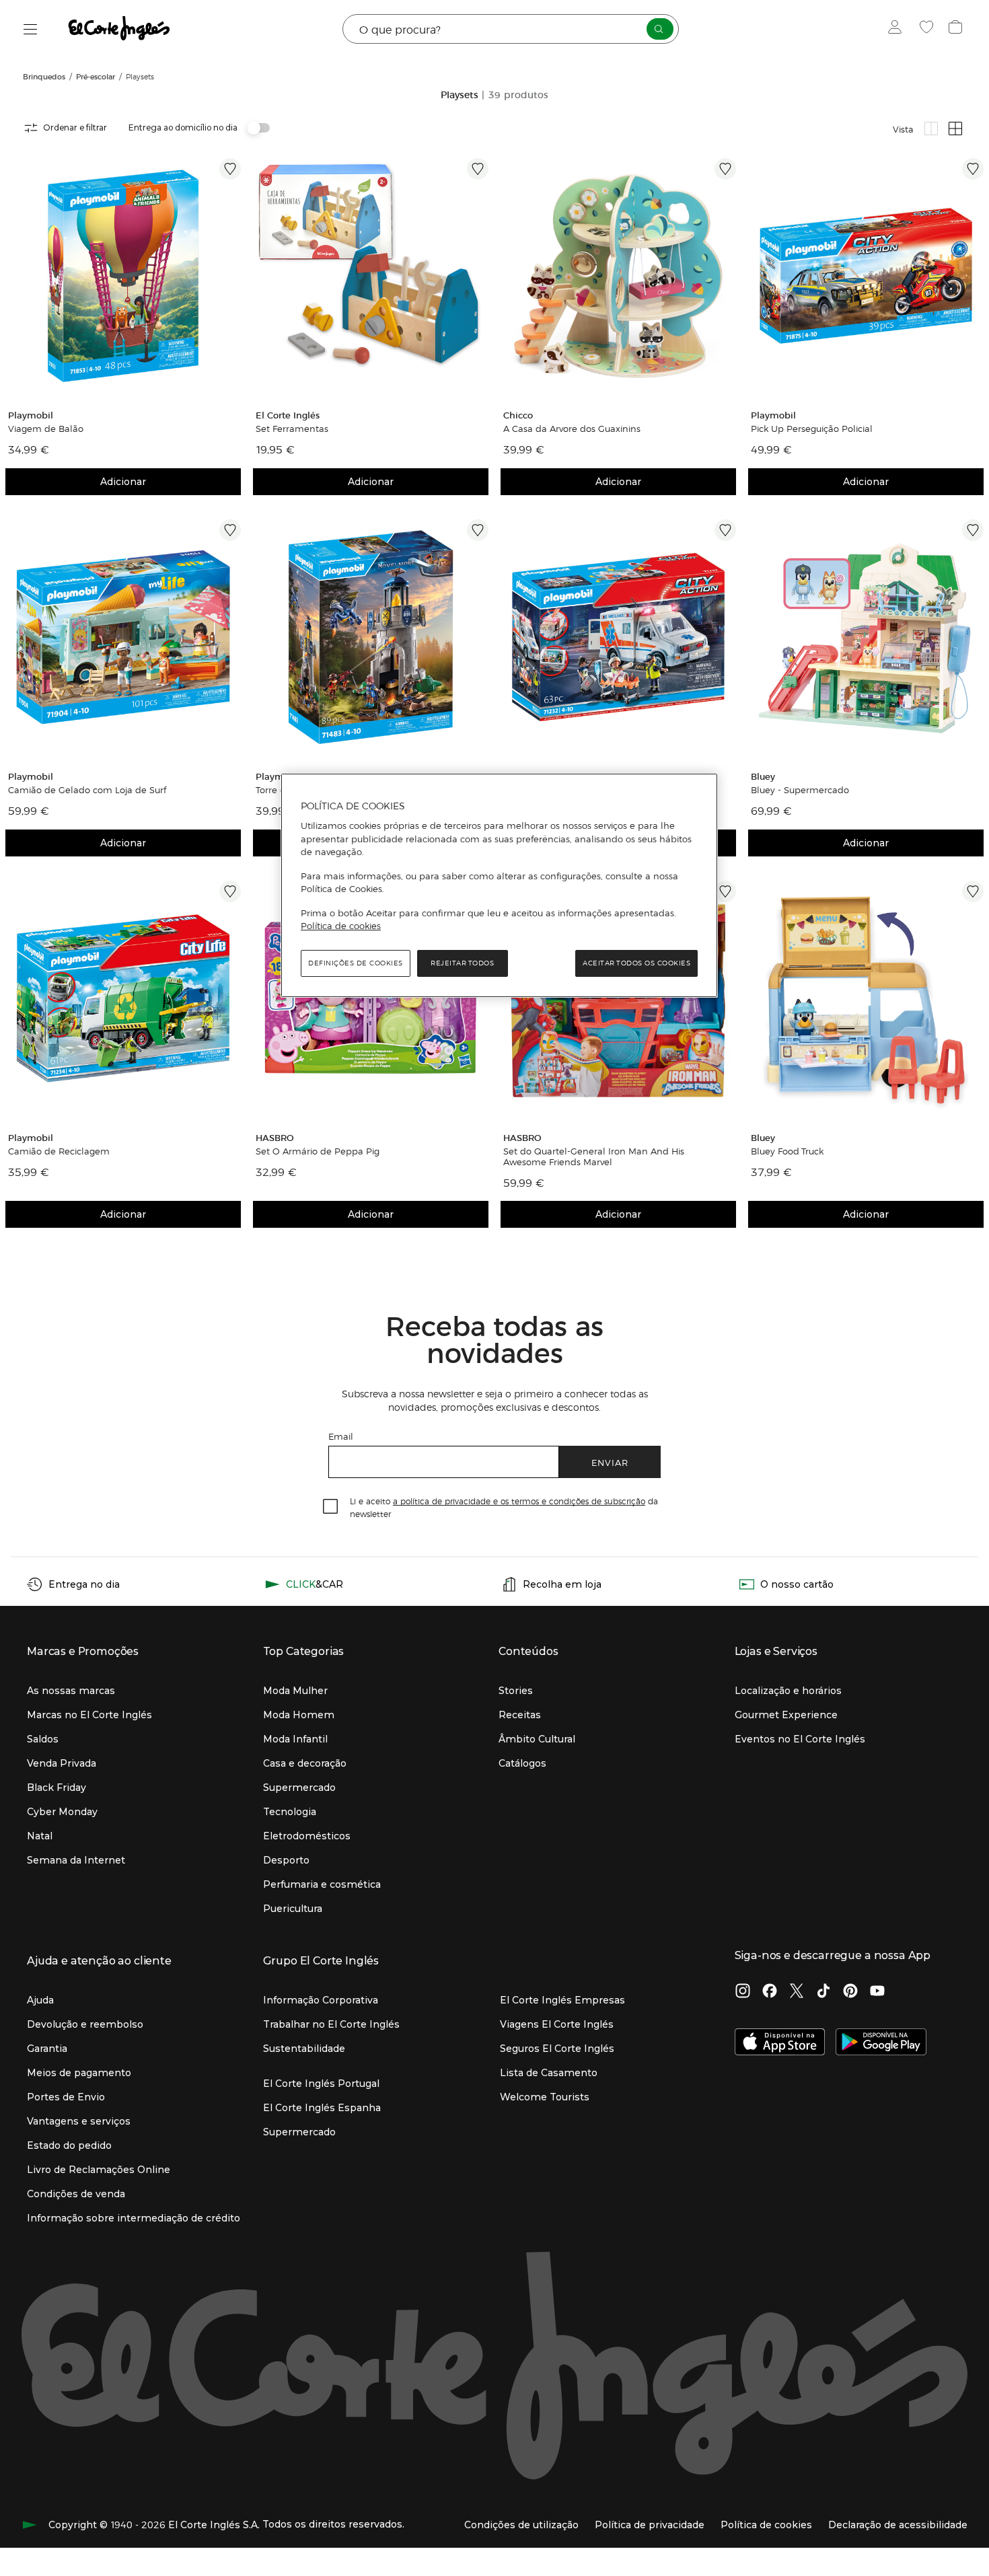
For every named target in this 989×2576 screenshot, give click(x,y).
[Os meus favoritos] (928, 29)
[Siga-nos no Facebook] (770, 1992)
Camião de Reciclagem (59, 1151)
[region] (499, 885)
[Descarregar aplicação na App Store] (780, 2043)
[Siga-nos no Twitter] (797, 1992)
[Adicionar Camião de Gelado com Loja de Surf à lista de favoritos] (230, 530)
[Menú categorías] (31, 29)
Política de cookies (341, 926)
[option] (123, 276)
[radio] (931, 128)
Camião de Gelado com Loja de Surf (87, 790)
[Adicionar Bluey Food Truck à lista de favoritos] (973, 891)
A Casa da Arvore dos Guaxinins (572, 429)
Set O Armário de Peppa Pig (318, 1151)
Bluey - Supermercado (800, 790)
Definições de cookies (356, 963)
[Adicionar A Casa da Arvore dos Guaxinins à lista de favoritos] (725, 169)
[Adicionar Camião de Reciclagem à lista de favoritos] (230, 891)
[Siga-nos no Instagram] (743, 1992)
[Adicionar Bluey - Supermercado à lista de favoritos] (973, 530)
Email (341, 1436)
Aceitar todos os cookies (636, 963)
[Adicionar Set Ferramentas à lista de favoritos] (478, 169)
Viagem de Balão (46, 429)
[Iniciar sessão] (898, 29)
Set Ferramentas (292, 429)
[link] (123, 276)
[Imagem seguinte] (233, 276)
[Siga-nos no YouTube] (877, 1992)
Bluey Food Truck (787, 1151)
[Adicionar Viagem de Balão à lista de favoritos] (230, 169)
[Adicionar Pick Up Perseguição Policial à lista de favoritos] (973, 169)
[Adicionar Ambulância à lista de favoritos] (725, 530)
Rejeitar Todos (462, 963)
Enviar (610, 1462)
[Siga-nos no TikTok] (823, 1992)
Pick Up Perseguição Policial (812, 429)
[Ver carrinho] (957, 29)
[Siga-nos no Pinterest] (850, 1992)
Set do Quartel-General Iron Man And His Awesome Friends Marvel (594, 1156)
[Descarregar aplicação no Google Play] (881, 2043)
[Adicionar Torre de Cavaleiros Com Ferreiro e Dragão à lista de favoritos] (478, 530)
